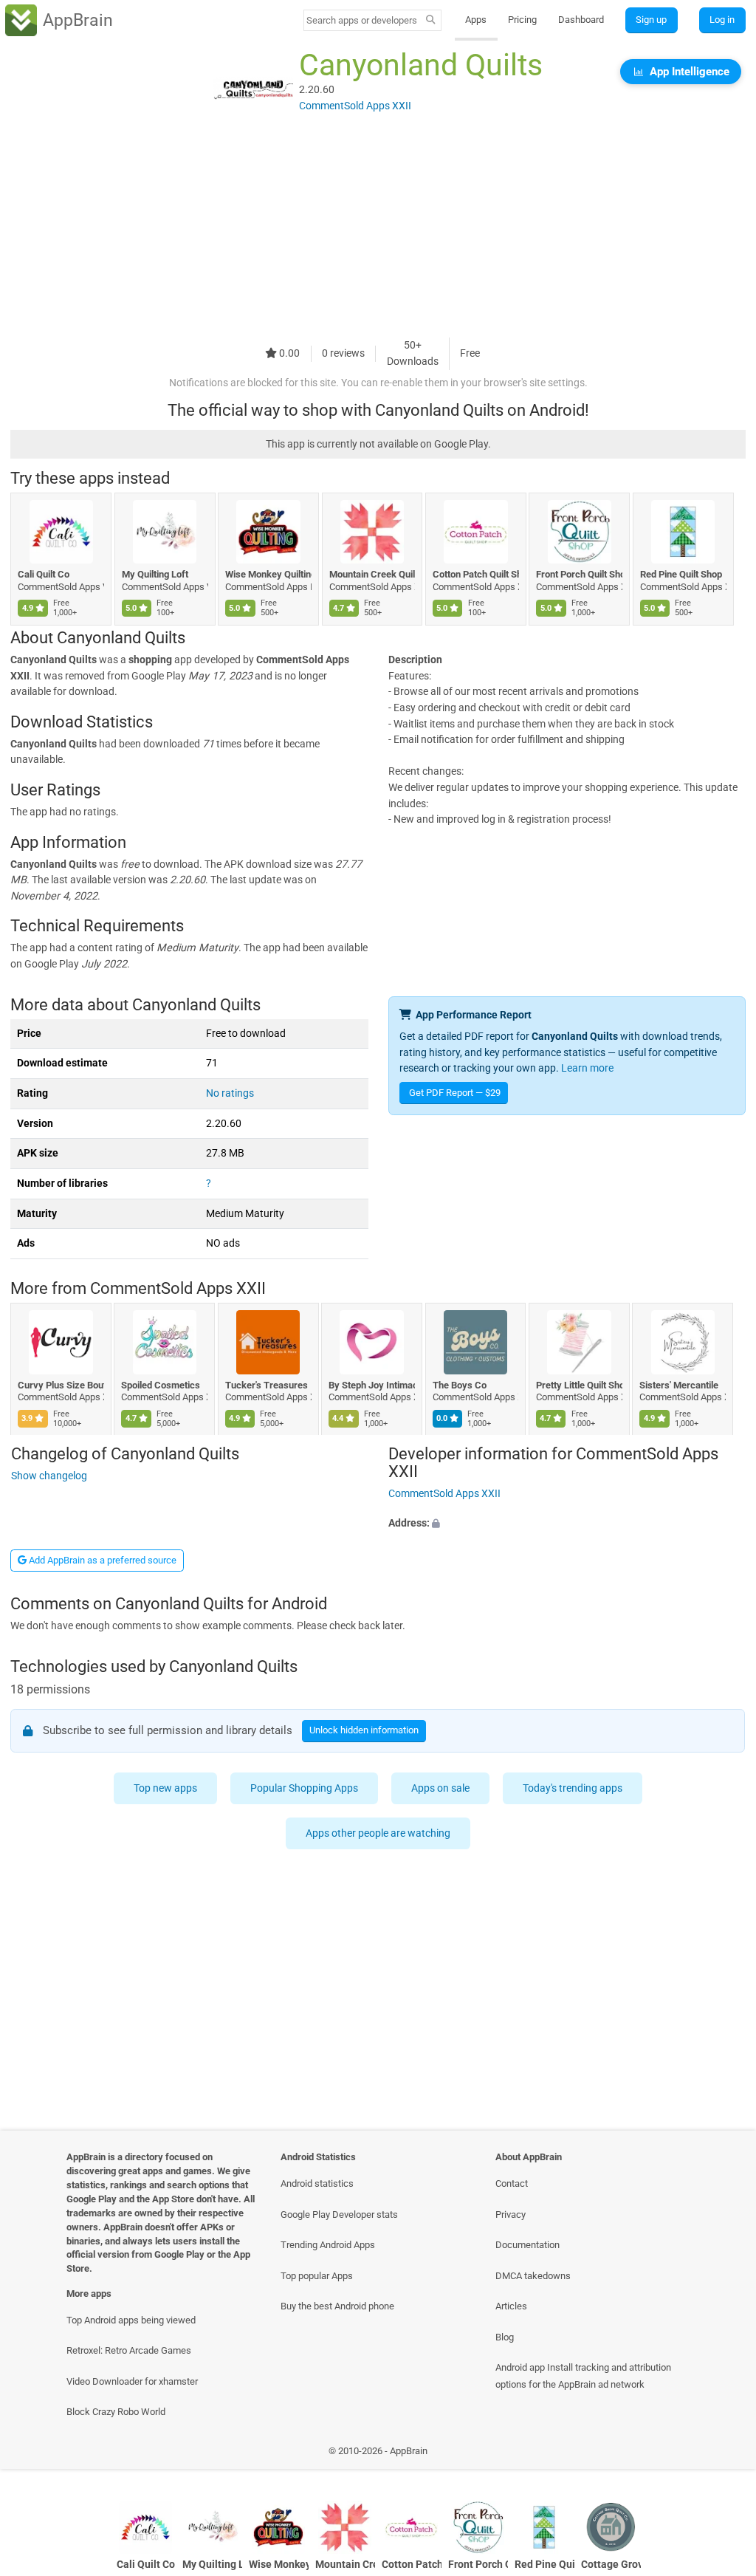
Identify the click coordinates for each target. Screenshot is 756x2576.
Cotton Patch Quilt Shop (476, 574)
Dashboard (581, 20)
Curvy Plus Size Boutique (61, 1385)
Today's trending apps (573, 1788)
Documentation (528, 2245)
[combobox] (362, 20)
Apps (476, 20)
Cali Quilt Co (44, 574)
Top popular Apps (317, 2276)
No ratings (230, 1093)
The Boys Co (460, 1385)
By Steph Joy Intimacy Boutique (372, 1385)
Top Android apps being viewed (131, 2320)
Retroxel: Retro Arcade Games (129, 2350)
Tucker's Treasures (267, 1385)
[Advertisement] (378, 234)
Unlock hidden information (365, 1730)
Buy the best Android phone (337, 2306)
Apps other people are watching (378, 1833)
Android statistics (317, 2183)
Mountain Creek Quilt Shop (372, 574)
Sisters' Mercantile (680, 1385)
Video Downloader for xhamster (132, 2381)
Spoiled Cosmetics (161, 1385)
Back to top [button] (723, 2455)
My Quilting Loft (155, 574)
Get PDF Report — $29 (455, 1093)
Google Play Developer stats (339, 2214)
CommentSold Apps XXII (178, 1289)
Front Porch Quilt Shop (579, 574)
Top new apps (165, 1788)
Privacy (511, 2214)
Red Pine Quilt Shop (681, 574)
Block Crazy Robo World (116, 2412)
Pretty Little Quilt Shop (579, 1385)
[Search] (431, 21)
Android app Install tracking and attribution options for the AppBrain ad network (583, 2376)
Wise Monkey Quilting (268, 574)
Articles (511, 2306)
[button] (567, 1523)
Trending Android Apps (328, 2245)
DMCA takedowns (533, 2276)
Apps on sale (440, 1788)
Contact (512, 2183)
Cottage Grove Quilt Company (611, 2565)
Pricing (522, 20)
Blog (505, 2337)
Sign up (651, 20)
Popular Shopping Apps (304, 1788)
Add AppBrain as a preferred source (102, 1560)
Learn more (587, 1068)
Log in (722, 20)
